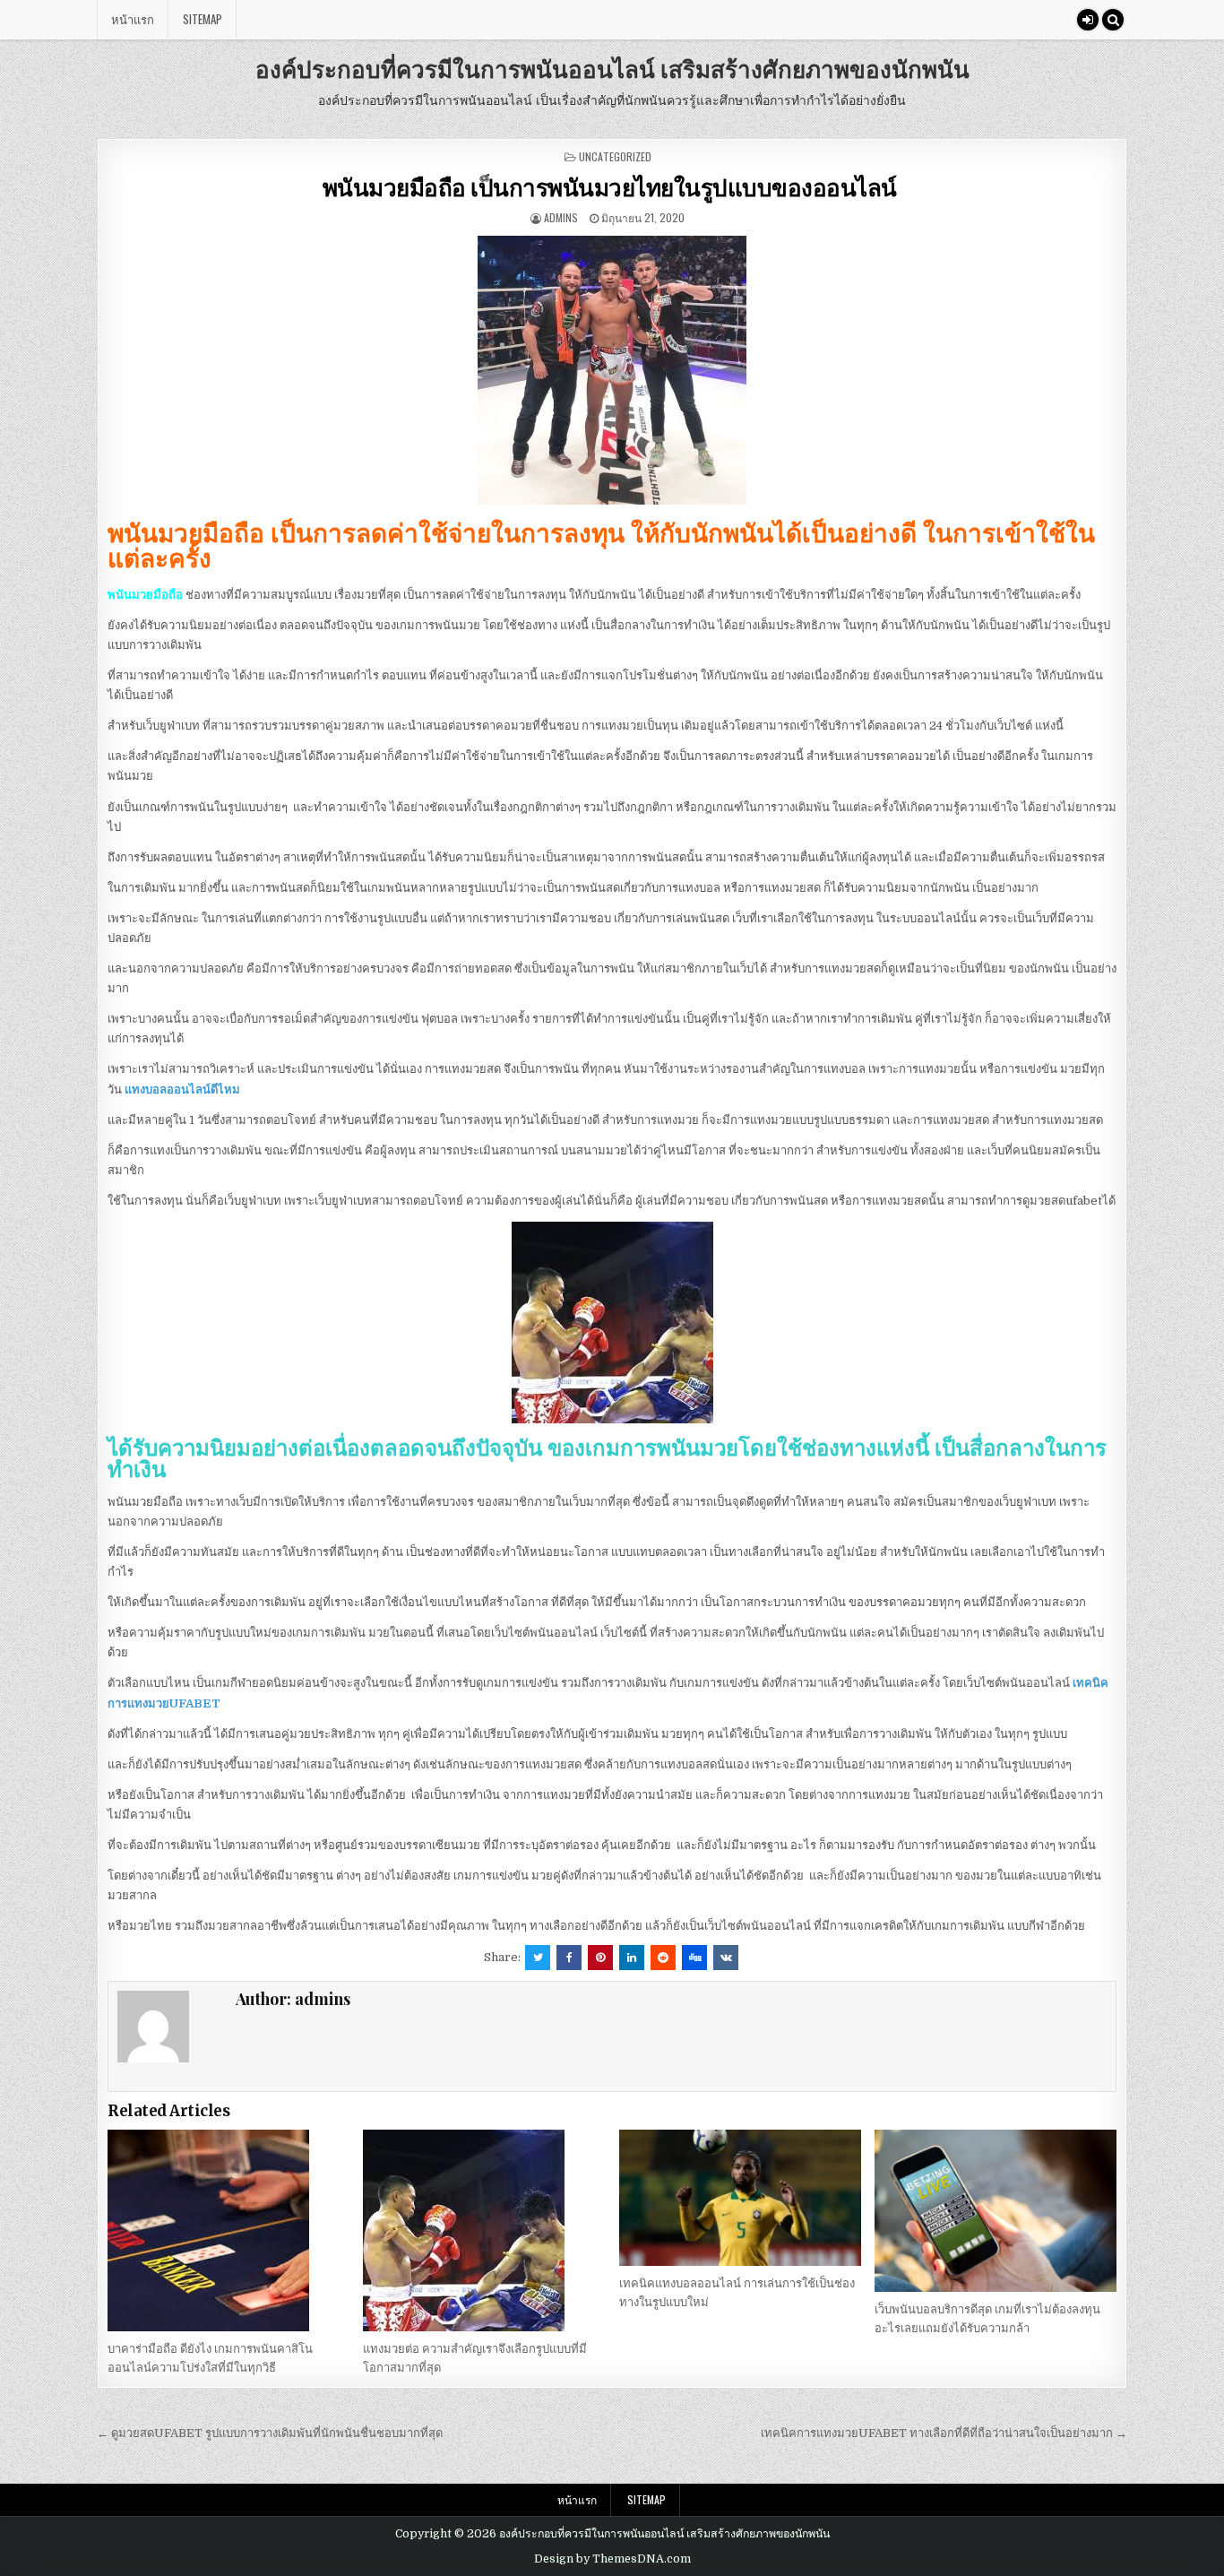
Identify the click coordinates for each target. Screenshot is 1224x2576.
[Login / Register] (1088, 20)
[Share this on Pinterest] (600, 1958)
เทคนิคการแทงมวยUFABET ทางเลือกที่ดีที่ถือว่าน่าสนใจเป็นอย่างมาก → (944, 2433)
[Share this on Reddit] (663, 1958)
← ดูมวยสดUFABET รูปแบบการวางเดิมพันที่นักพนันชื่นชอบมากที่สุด (270, 2433)
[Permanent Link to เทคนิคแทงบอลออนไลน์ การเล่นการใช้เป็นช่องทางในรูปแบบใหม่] (740, 2198)
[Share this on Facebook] (569, 1958)
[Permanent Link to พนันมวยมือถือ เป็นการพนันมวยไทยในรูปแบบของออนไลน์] (612, 370)
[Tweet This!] (538, 1958)
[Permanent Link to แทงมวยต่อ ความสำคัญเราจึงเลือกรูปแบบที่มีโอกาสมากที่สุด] (484, 2230)
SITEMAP (203, 19)
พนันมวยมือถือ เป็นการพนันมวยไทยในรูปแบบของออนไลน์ (612, 187)
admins (561, 217)
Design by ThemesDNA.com (612, 2559)
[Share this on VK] (726, 1958)
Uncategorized (615, 156)
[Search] (1113, 20)
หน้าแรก (133, 19)
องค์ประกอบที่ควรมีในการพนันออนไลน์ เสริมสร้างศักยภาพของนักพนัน (612, 69)
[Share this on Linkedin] (632, 1958)
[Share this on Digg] (694, 1958)
